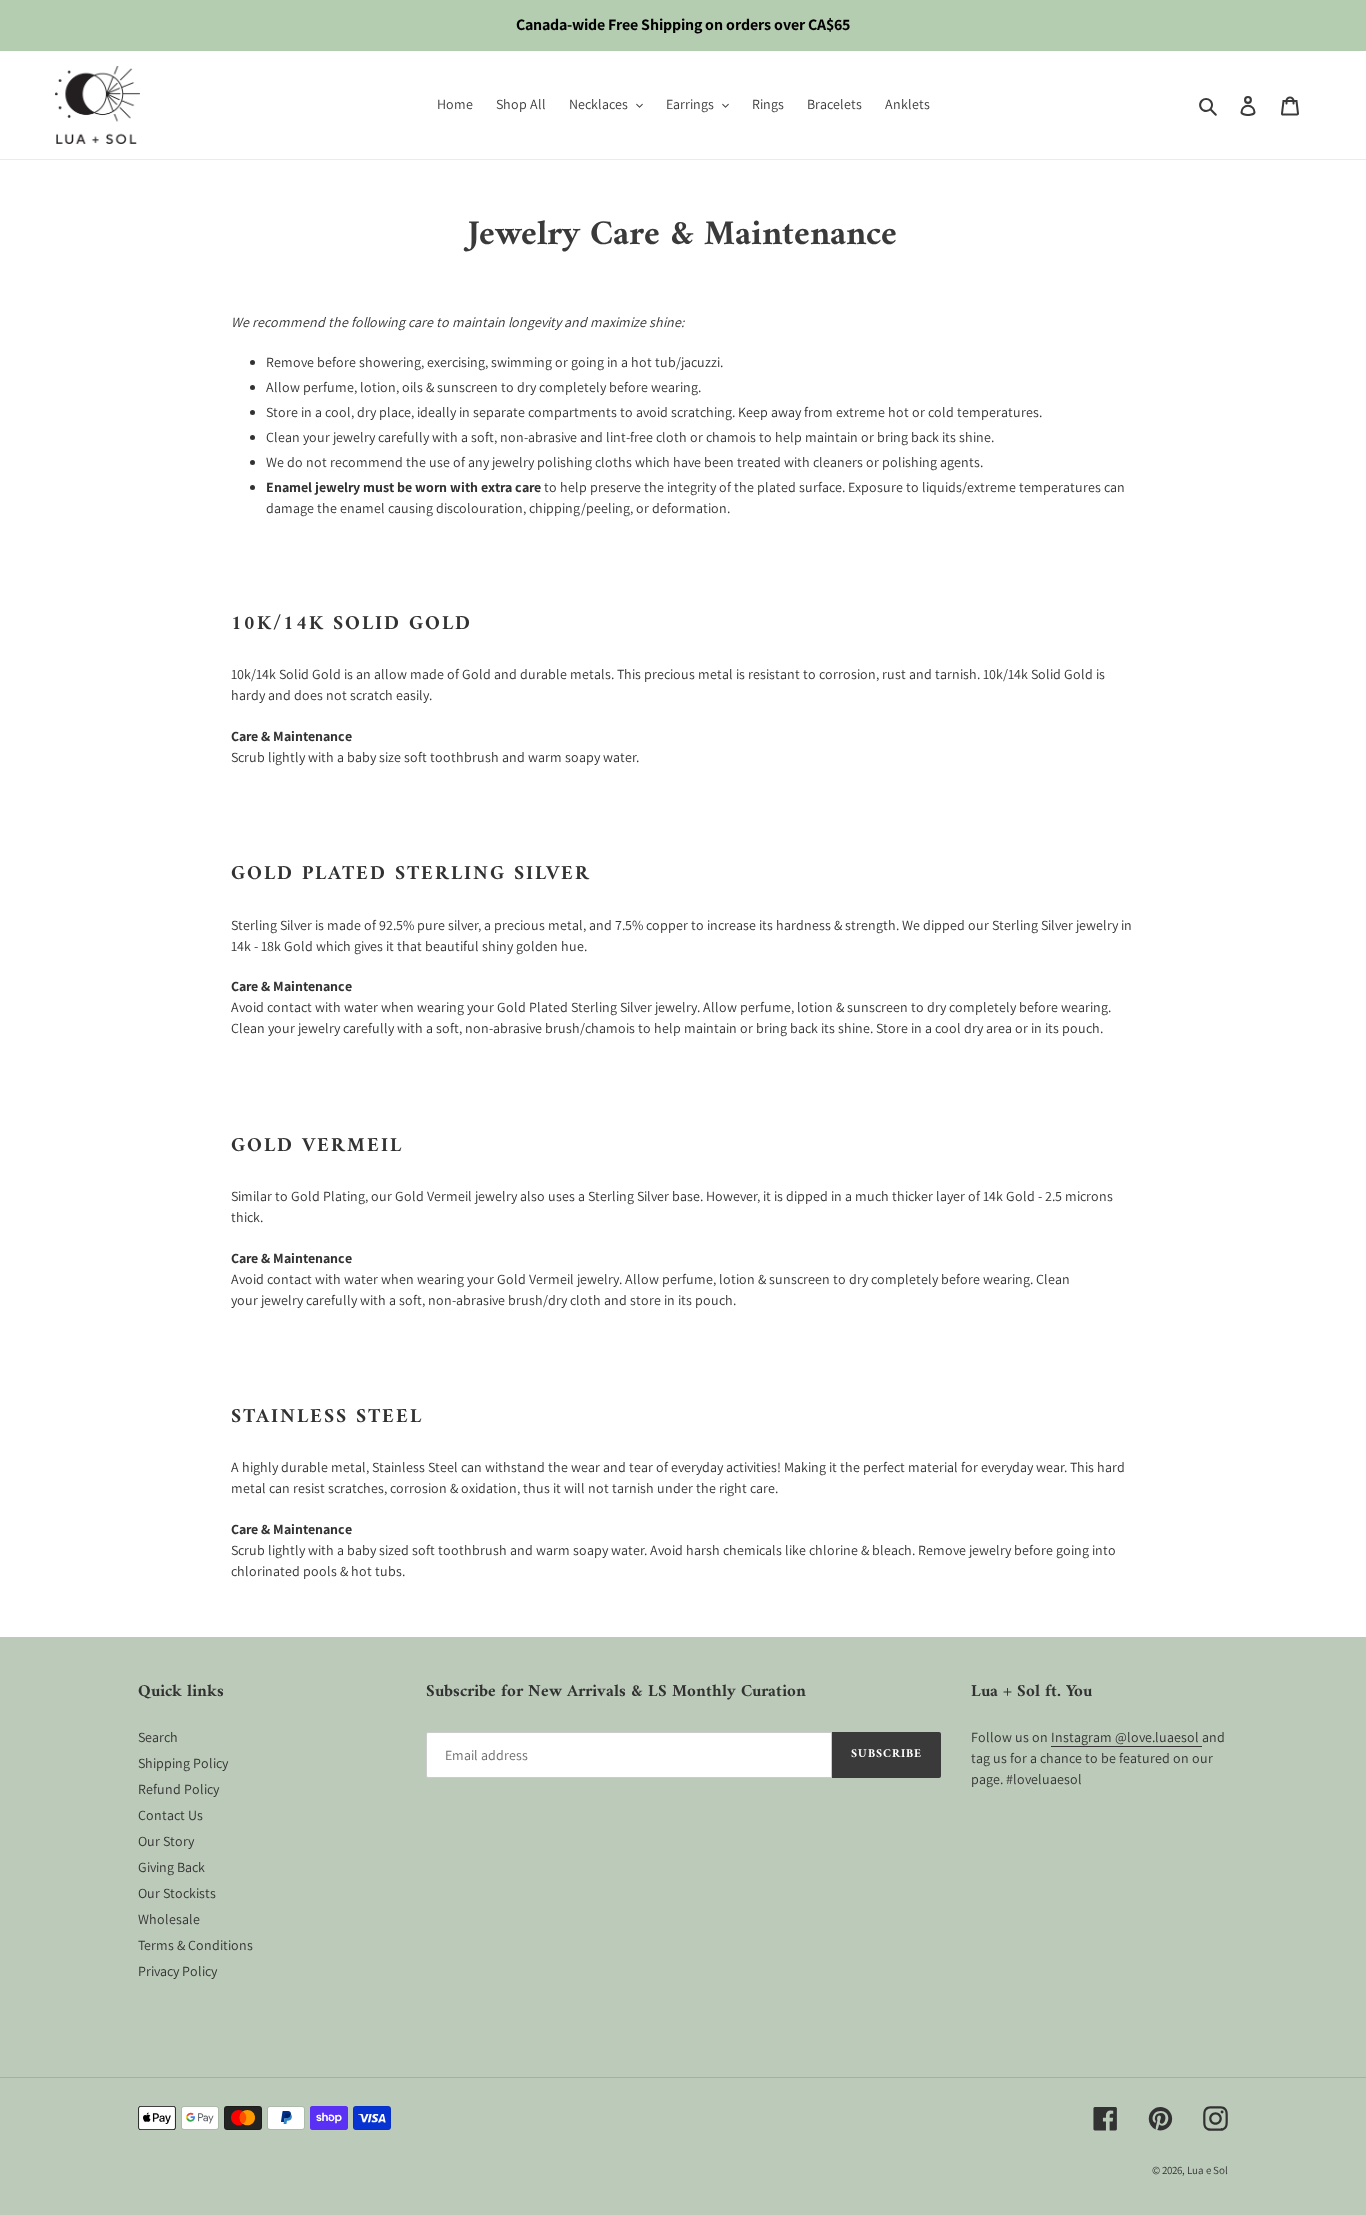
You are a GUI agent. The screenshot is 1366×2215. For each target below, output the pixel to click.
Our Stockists (177, 1893)
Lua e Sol (1207, 2170)
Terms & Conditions (195, 1945)
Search (158, 1737)
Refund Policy (178, 1789)
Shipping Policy (183, 1763)
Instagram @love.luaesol (1126, 1737)
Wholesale (169, 1919)
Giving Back (171, 1867)
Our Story (166, 1841)
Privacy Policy (177, 1971)
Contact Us (170, 1815)
